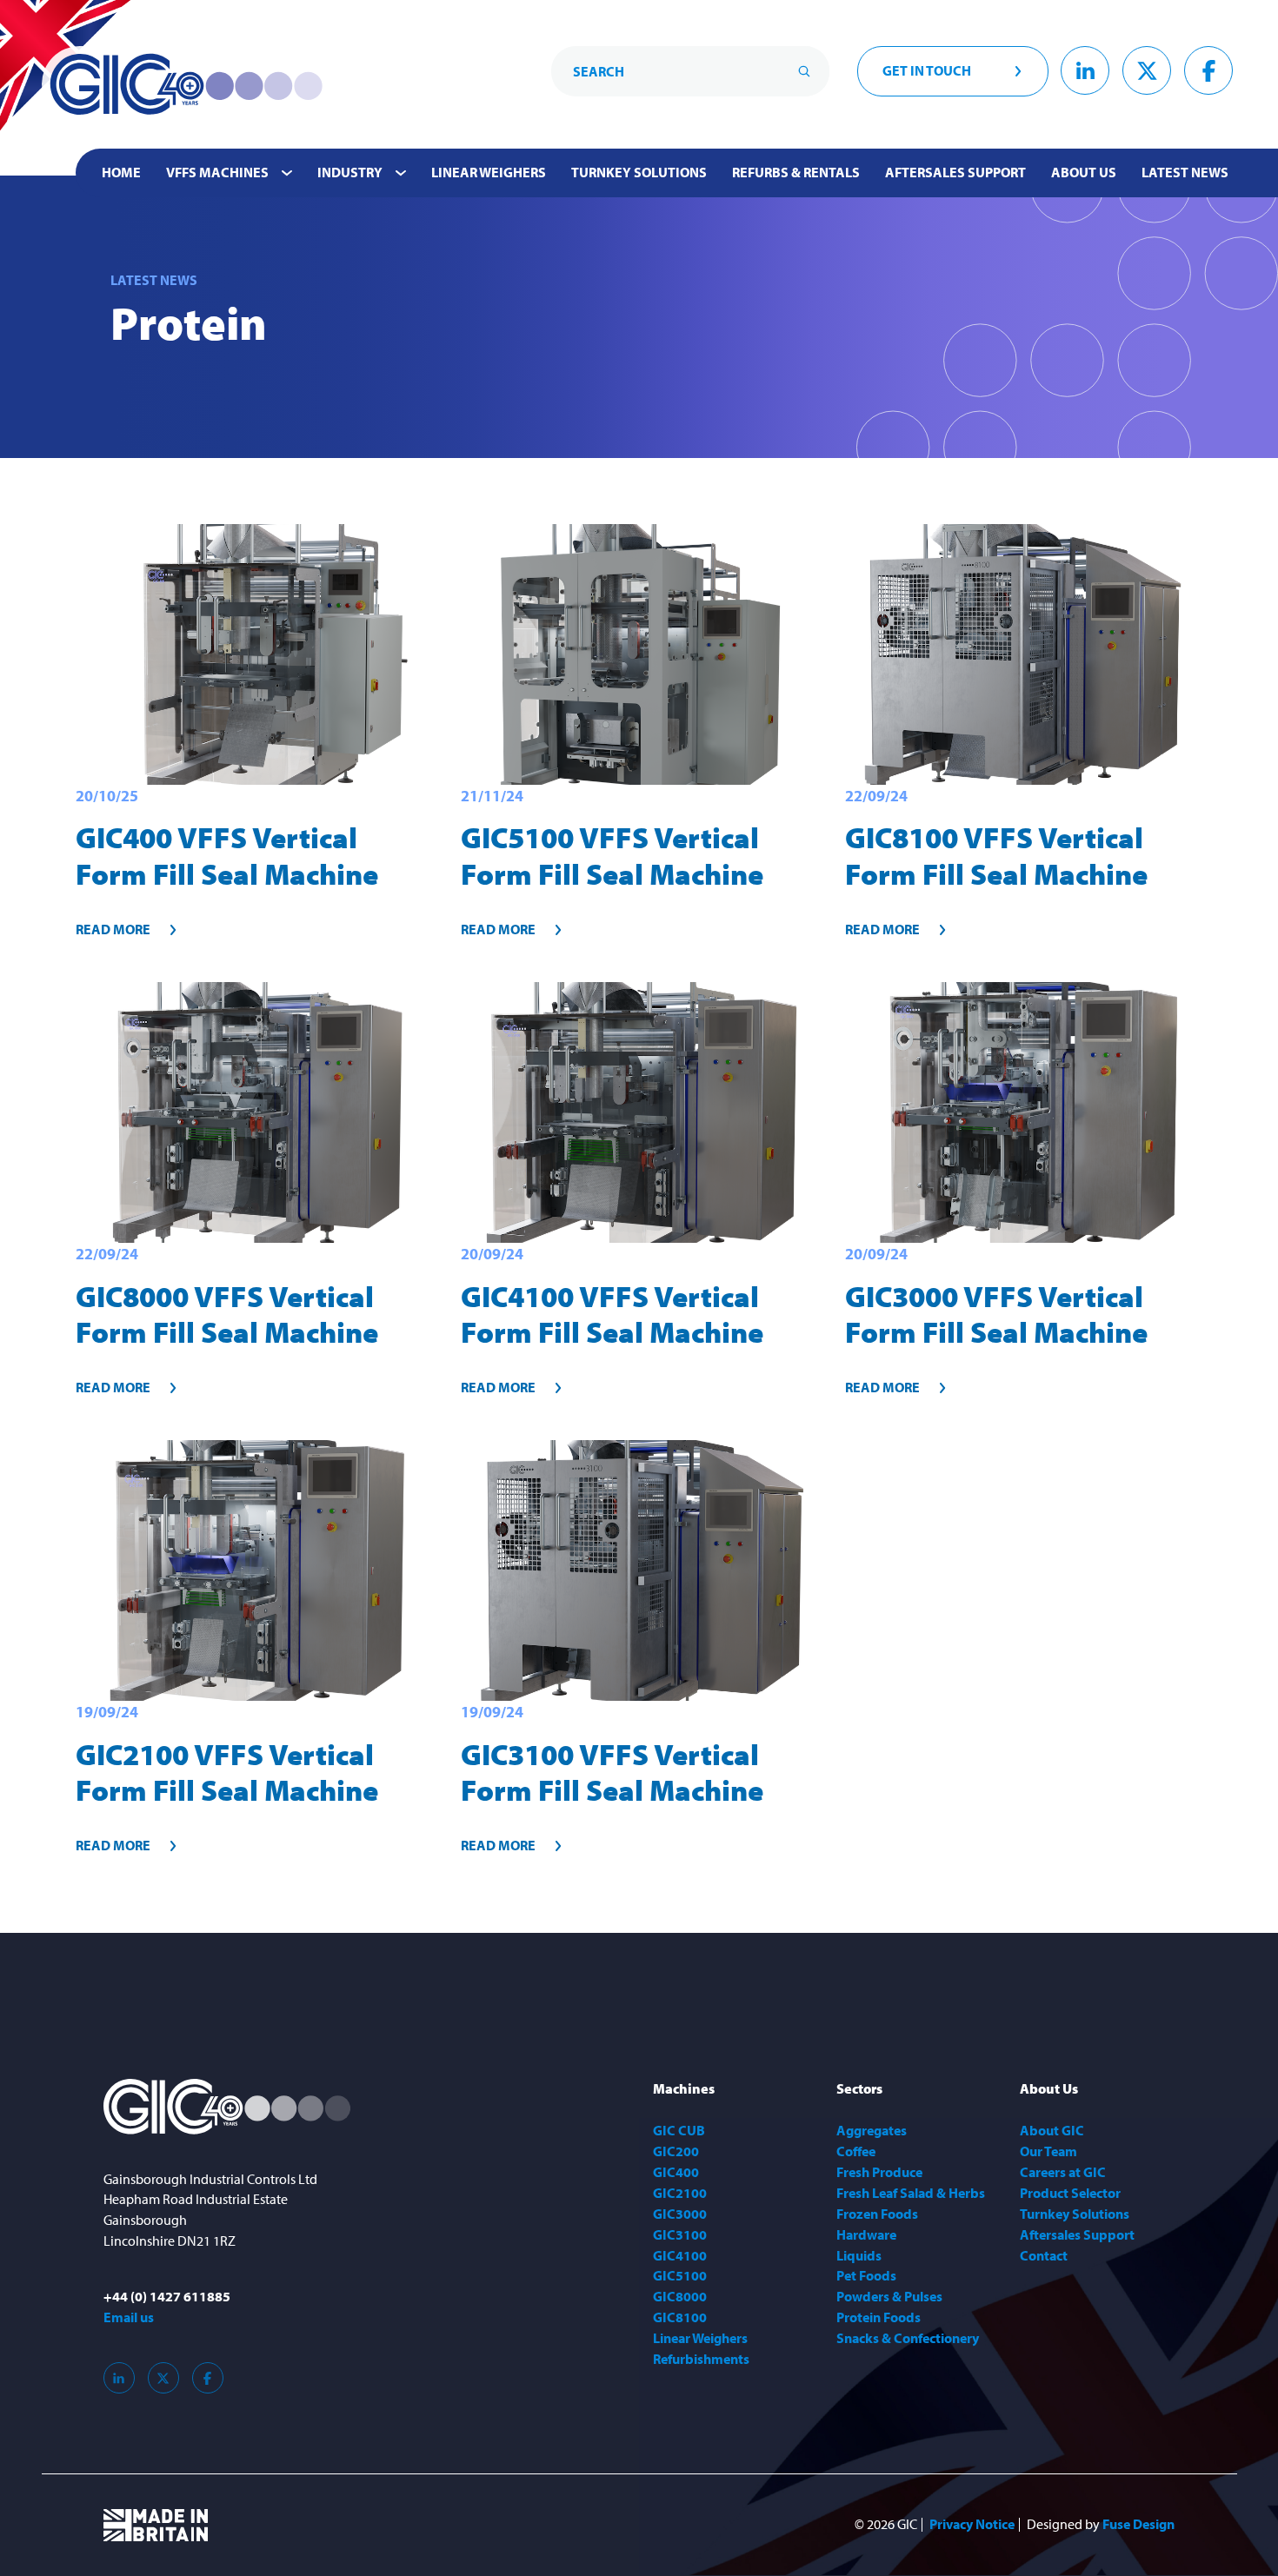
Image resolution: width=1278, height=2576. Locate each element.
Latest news (1185, 172)
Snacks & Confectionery (908, 2338)
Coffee (856, 2151)
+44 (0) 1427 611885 (167, 2296)
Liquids (859, 2255)
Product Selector (1070, 2193)
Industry (350, 172)
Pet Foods (866, 2275)
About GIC (1052, 2130)
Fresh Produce (879, 2172)
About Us (1084, 172)
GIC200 (676, 2151)
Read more (113, 929)
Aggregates (872, 2130)
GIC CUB (679, 2130)
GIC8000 (680, 2296)
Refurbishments (701, 2359)
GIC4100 (680, 2255)
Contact (1044, 2255)
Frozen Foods (877, 2214)
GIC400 (676, 2172)
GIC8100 (680, 2317)
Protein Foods (879, 2317)
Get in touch (927, 70)
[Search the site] (804, 71)
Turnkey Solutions (639, 172)
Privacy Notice (972, 2525)
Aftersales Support (955, 172)
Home (121, 172)
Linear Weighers (489, 172)
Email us (129, 2317)
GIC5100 (680, 2275)
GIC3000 (680, 2214)
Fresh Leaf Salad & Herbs (911, 2193)
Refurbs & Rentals (796, 172)
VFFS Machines (217, 172)
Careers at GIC (1063, 2172)
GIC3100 (680, 2234)
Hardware (866, 2234)
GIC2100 (680, 2193)
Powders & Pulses (889, 2296)
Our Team (1048, 2151)
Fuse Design (1138, 2525)
